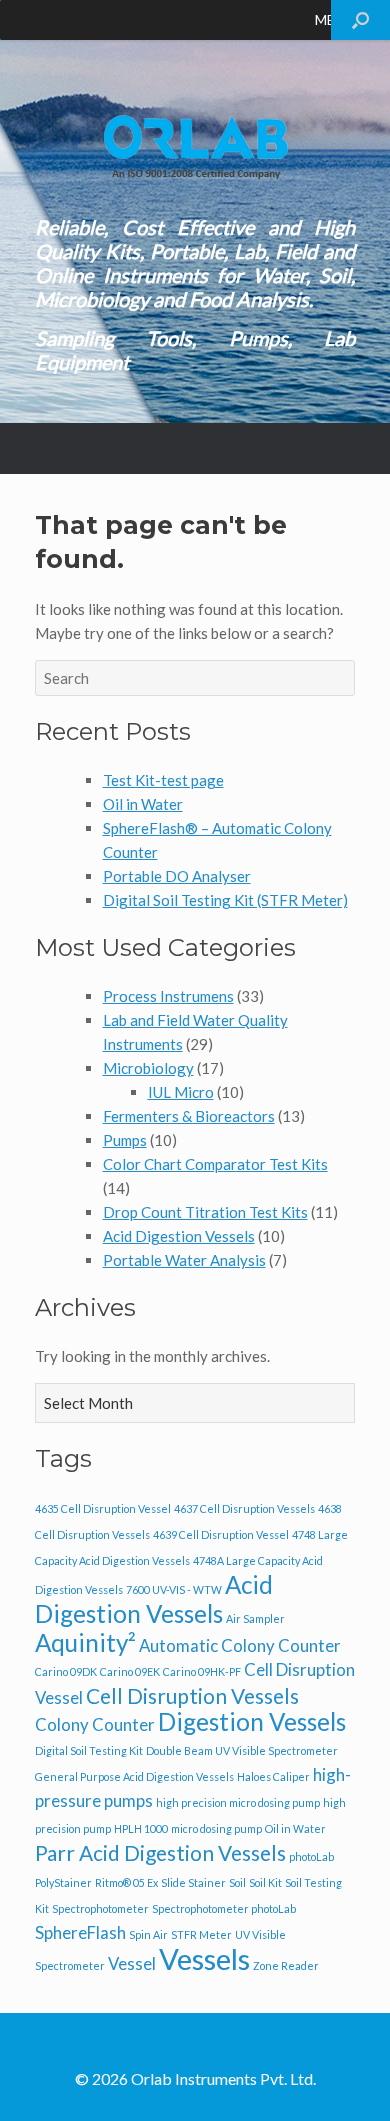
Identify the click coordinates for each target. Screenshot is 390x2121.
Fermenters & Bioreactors (189, 1116)
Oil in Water (143, 804)
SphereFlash (80, 1932)
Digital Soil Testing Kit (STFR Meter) (225, 900)
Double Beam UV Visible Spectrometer (242, 1750)
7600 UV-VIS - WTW (174, 1589)
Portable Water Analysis (184, 1260)
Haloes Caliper (273, 1776)
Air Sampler (255, 1618)
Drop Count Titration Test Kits (205, 1212)
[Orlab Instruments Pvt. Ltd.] (195, 147)
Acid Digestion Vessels (179, 1236)
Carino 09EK (130, 1671)
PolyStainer (63, 1882)
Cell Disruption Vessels (192, 1695)
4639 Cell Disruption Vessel (221, 1534)
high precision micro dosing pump (238, 1802)
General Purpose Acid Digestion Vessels (134, 1776)
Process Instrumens (168, 996)
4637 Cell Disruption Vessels (244, 1508)
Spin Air (148, 1934)
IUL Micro (181, 1092)
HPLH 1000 (141, 1828)
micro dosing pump (216, 1828)
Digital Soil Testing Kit (89, 1750)
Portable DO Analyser (177, 876)
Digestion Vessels (252, 1721)
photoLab (311, 1856)
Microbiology (148, 1068)
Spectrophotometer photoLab (224, 1908)
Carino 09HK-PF (202, 1671)
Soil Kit (265, 1882)
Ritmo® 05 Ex (126, 1882)
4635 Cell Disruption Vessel (103, 1508)
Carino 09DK (66, 1671)
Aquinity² (85, 1642)
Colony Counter (95, 1724)
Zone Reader (286, 1965)
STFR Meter (201, 1934)
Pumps (125, 1140)
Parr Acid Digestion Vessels (160, 1852)
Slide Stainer (193, 1882)
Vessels (204, 1958)
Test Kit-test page (163, 780)
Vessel (132, 1963)
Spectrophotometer (100, 1908)
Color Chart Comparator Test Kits (215, 1164)
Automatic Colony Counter (240, 1645)
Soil (237, 1882)
